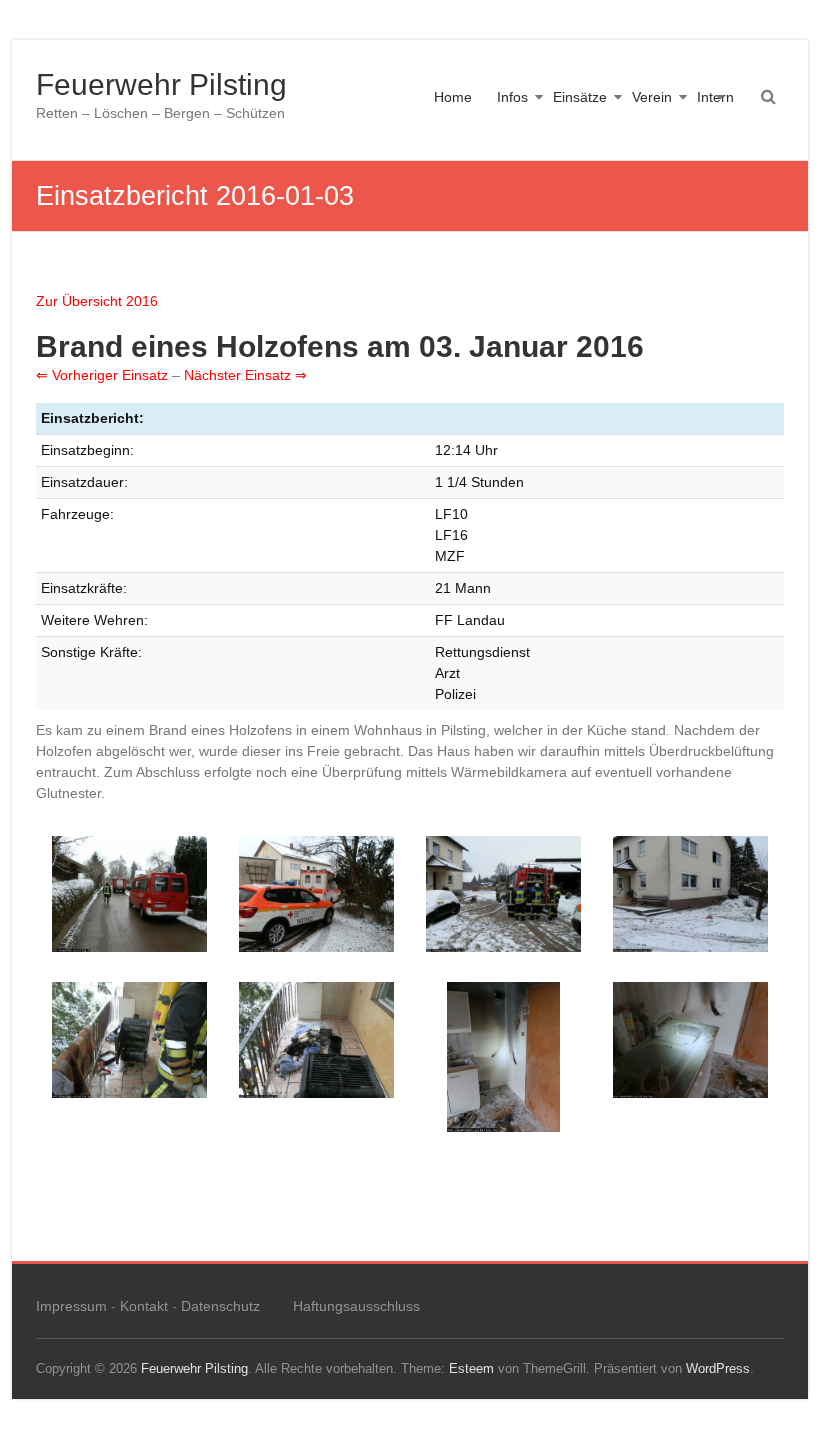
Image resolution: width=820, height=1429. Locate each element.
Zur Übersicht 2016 (97, 301)
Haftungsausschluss (356, 1306)
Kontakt (144, 1306)
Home (453, 97)
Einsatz (145, 375)
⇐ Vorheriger (79, 375)
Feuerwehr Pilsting (161, 84)
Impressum (71, 1306)
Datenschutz (220, 1306)
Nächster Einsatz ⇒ (245, 375)
